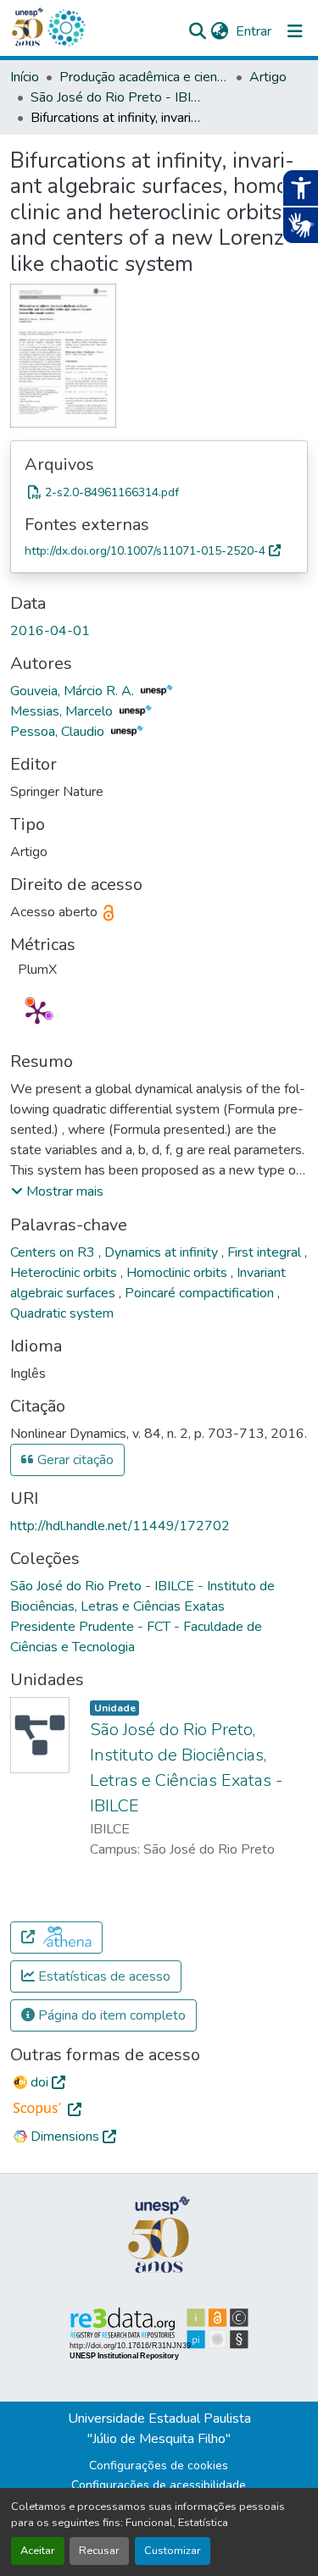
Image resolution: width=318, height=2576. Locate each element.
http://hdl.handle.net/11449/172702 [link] (120, 1526)
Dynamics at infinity (163, 1252)
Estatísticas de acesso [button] (103, 1976)
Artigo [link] (268, 77)
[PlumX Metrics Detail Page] (37, 1012)
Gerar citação (74, 1460)
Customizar (173, 2551)
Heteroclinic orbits (65, 1273)
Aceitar (38, 2551)
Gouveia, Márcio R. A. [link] (74, 691)
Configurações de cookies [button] (159, 2465)
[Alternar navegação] (295, 31)
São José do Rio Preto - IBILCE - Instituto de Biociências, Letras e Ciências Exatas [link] (115, 97)
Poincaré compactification (201, 1293)
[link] (159, 492)
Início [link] (25, 77)
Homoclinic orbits (179, 1273)
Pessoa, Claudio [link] (59, 732)
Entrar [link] (254, 31)
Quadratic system (62, 1313)
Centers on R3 (54, 1252)
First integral (266, 1252)
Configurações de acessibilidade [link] (159, 2485)
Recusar (99, 2551)
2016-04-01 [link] (50, 631)
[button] (66, 28)
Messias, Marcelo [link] (63, 711)
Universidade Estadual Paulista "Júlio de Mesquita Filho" (159, 2429)
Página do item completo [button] (110, 2015)
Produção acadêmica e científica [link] (144, 77)
